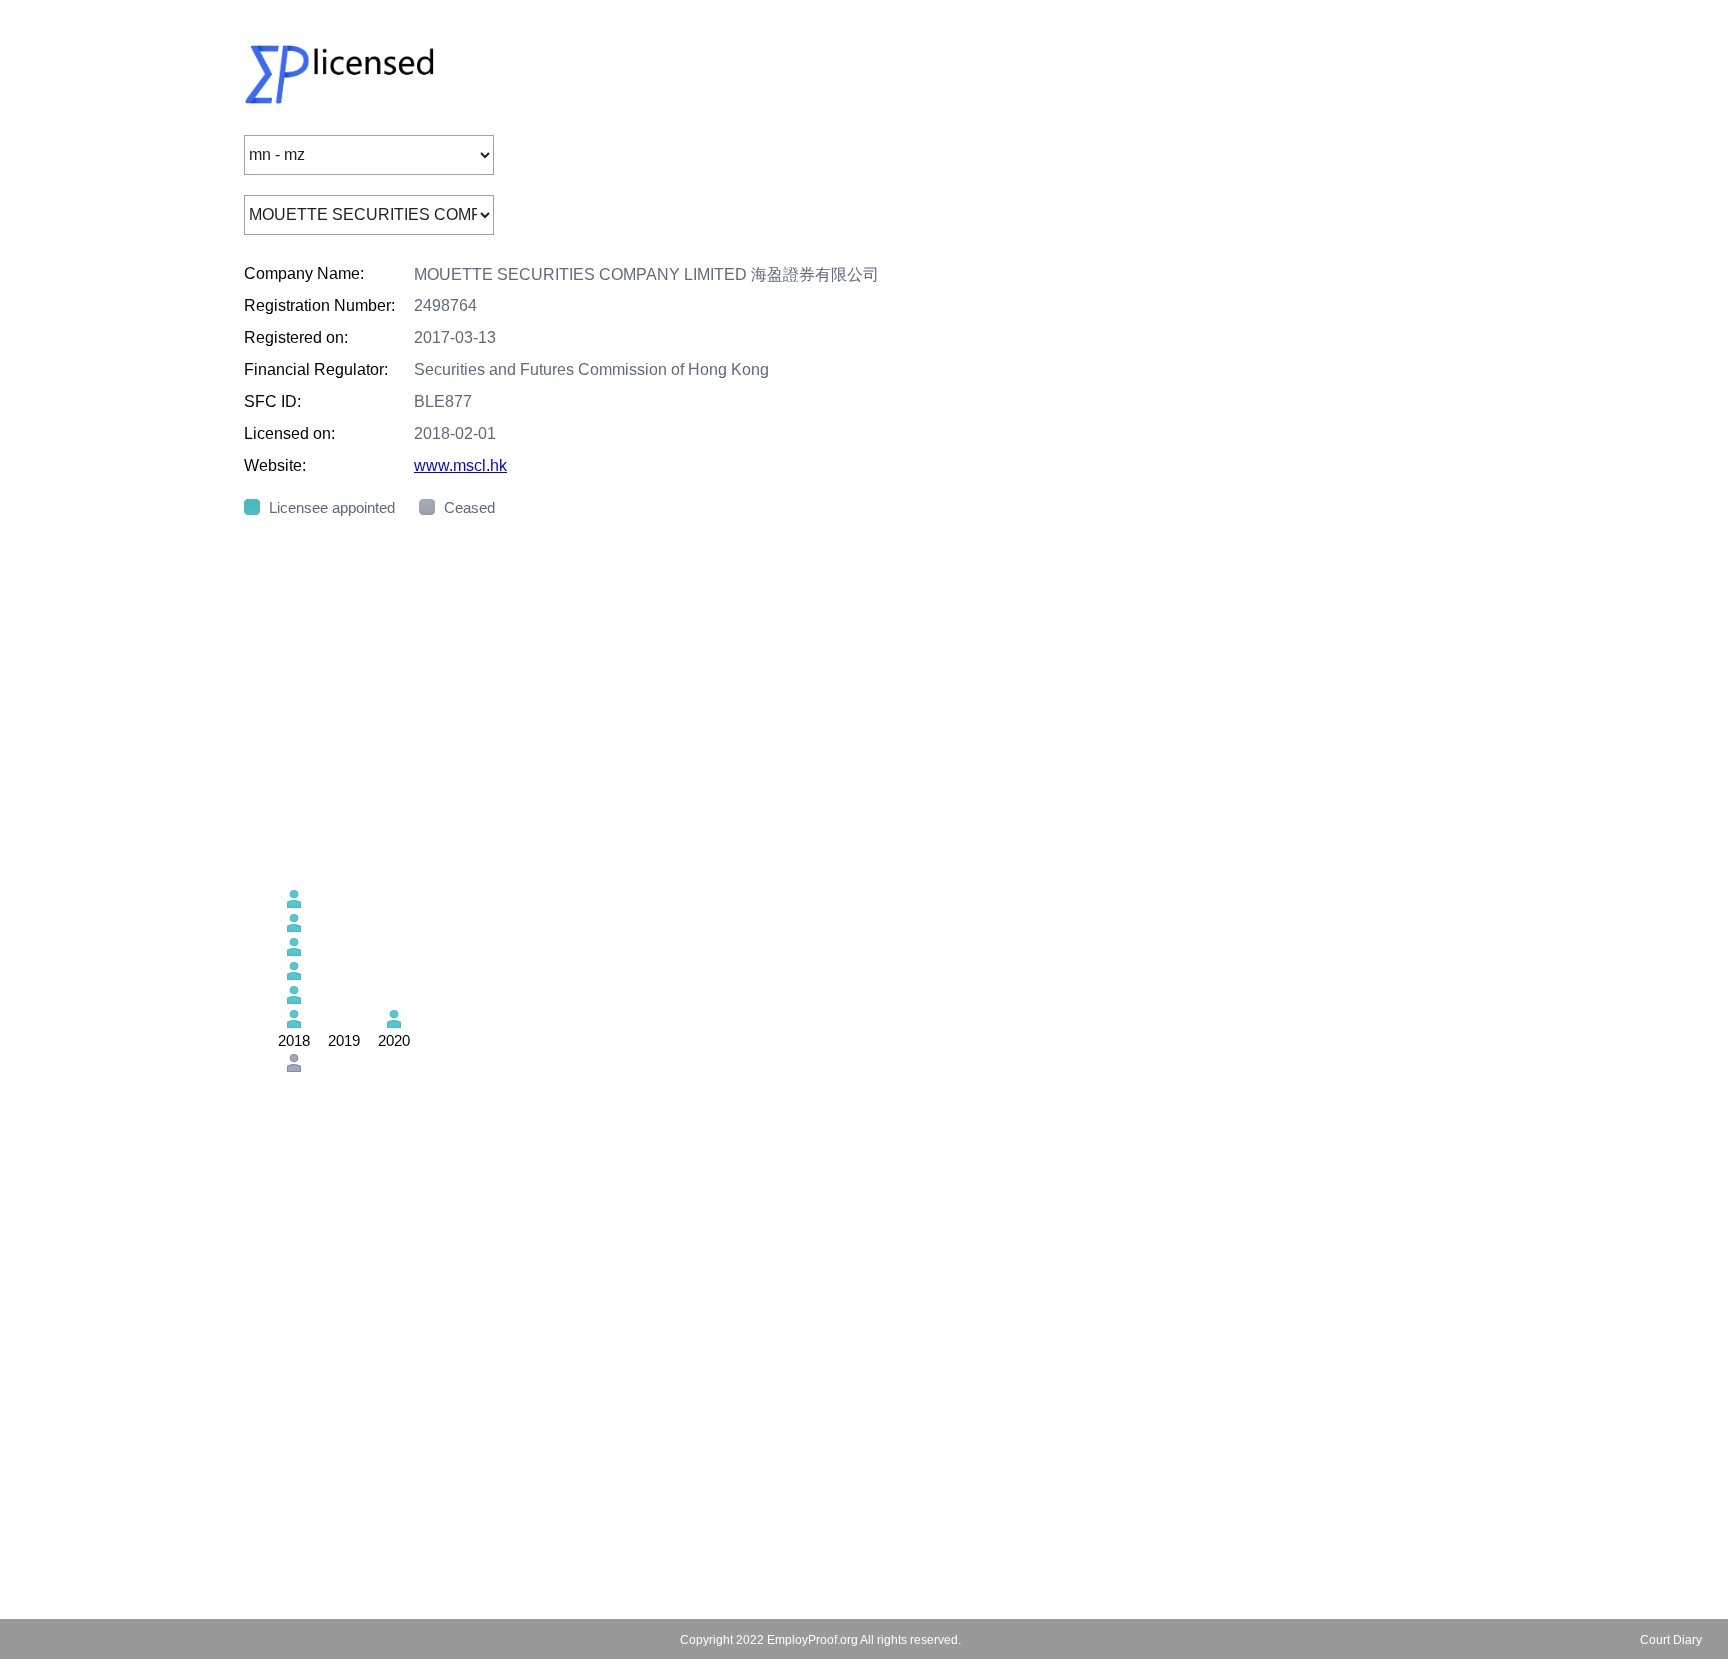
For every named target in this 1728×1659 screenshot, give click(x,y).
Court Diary (1671, 1640)
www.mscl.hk (460, 465)
